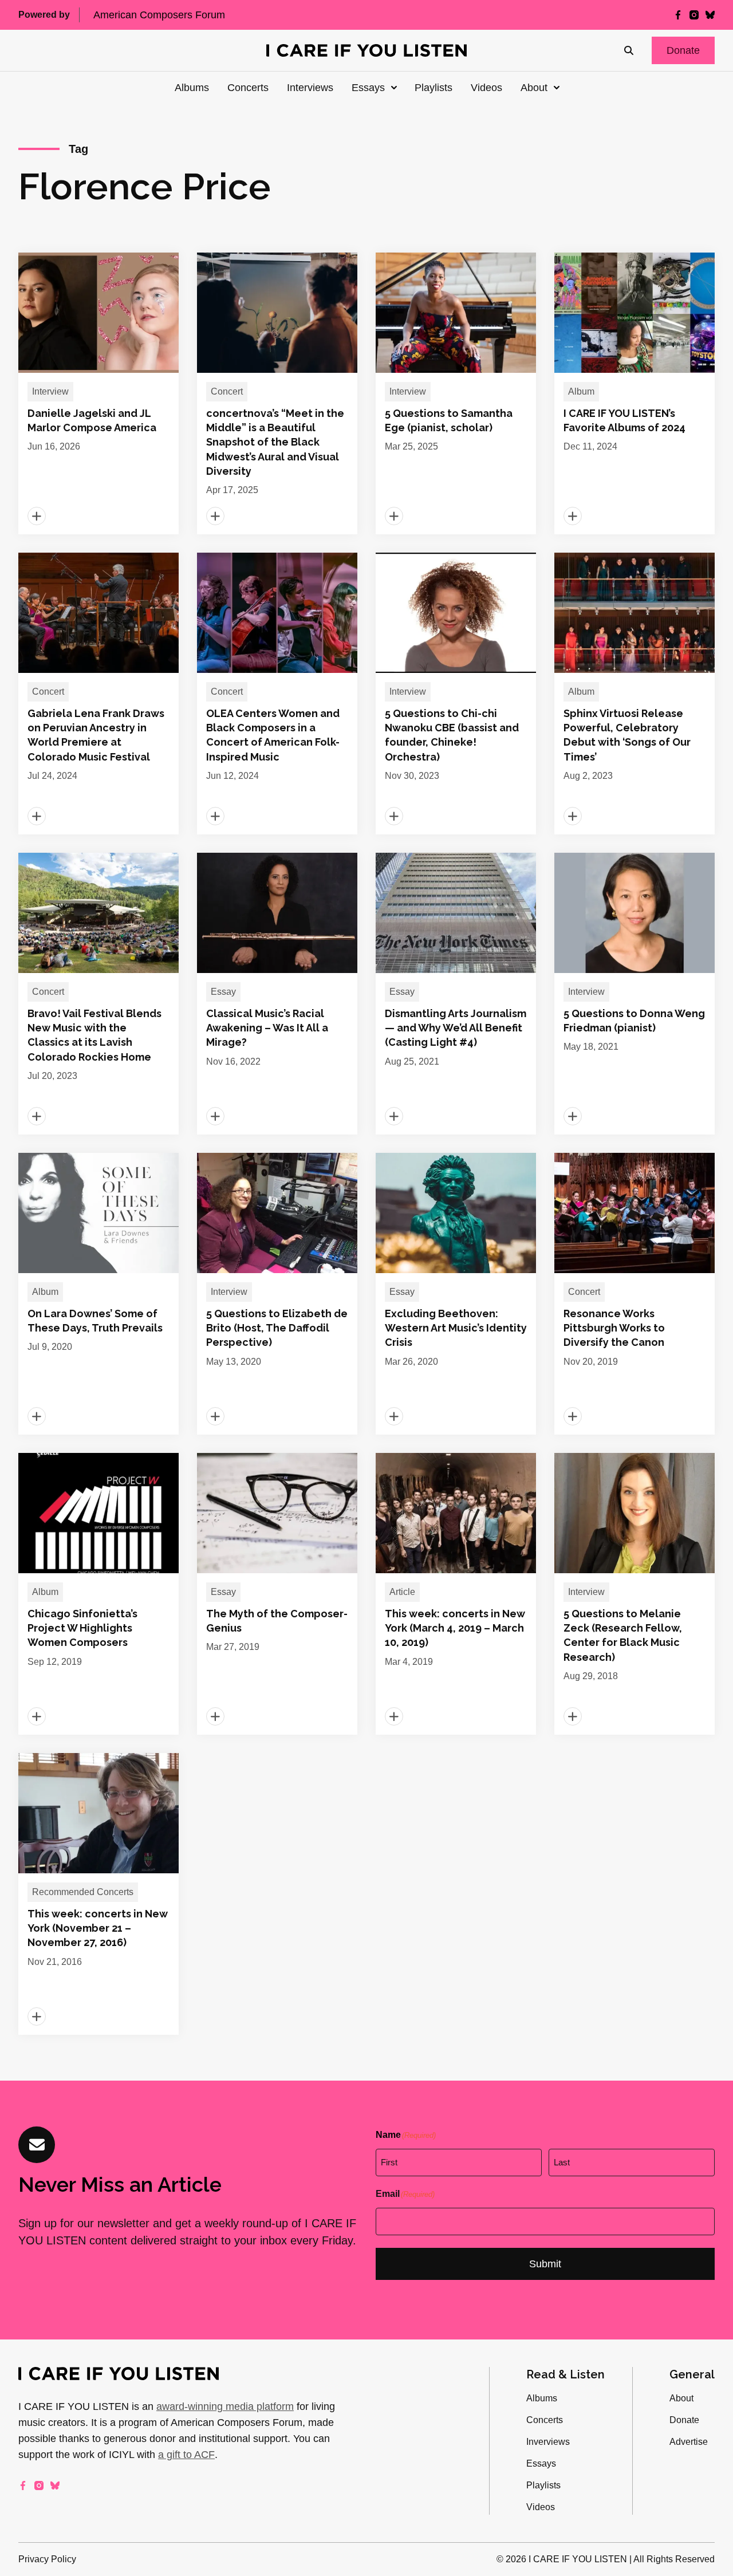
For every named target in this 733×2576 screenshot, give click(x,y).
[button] (683, 50)
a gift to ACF (186, 2455)
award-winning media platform (225, 2406)
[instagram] (694, 15)
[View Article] (98, 393)
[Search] (629, 50)
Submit (545, 2264)
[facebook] (678, 15)
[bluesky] (710, 15)
